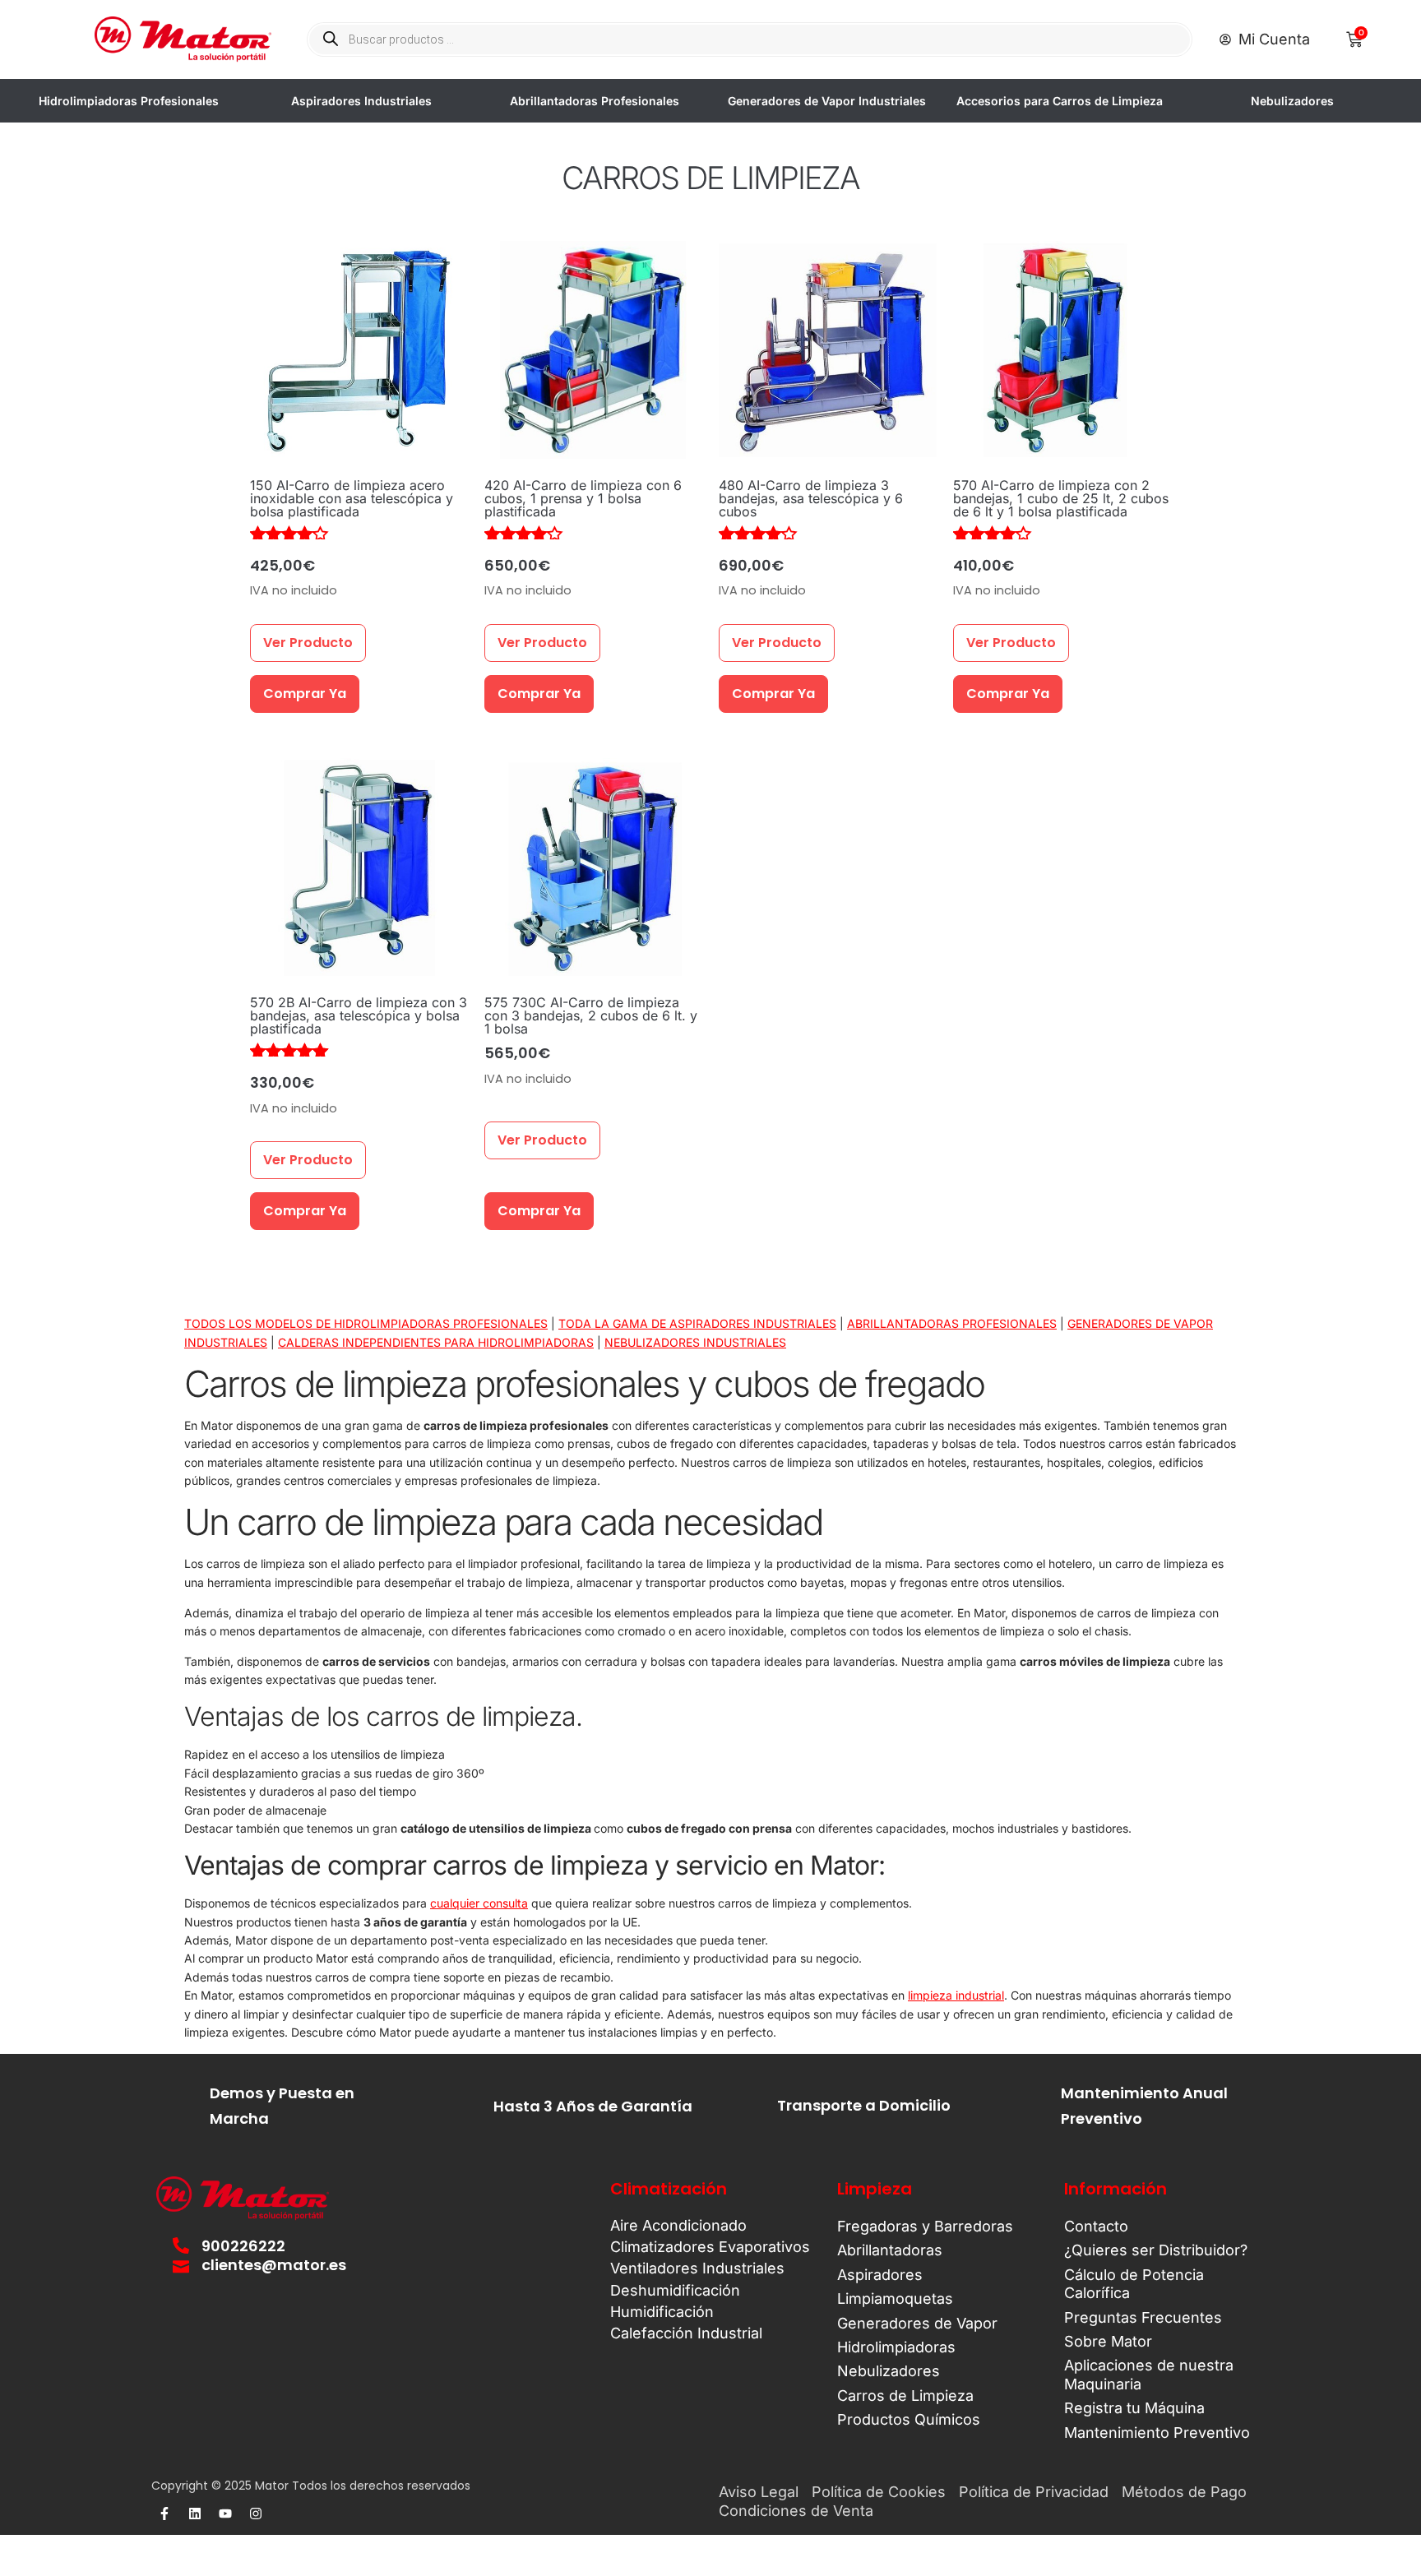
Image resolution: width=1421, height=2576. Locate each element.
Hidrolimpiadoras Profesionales (129, 101)
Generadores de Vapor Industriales (827, 101)
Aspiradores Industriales (361, 101)
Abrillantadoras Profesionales (595, 101)
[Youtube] (225, 2514)
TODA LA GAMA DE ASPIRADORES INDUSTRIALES (697, 1323)
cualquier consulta (479, 1903)
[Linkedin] (195, 2514)
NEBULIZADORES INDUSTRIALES (695, 1342)
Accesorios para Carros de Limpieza (1060, 101)
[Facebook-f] (164, 2514)
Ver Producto (308, 643)
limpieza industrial (956, 1995)
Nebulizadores (1292, 101)
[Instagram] (256, 2514)
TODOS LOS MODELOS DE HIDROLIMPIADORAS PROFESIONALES (366, 1323)
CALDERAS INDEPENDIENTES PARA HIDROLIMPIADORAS (436, 1342)
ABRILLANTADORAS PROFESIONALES (952, 1323)
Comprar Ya (305, 694)
